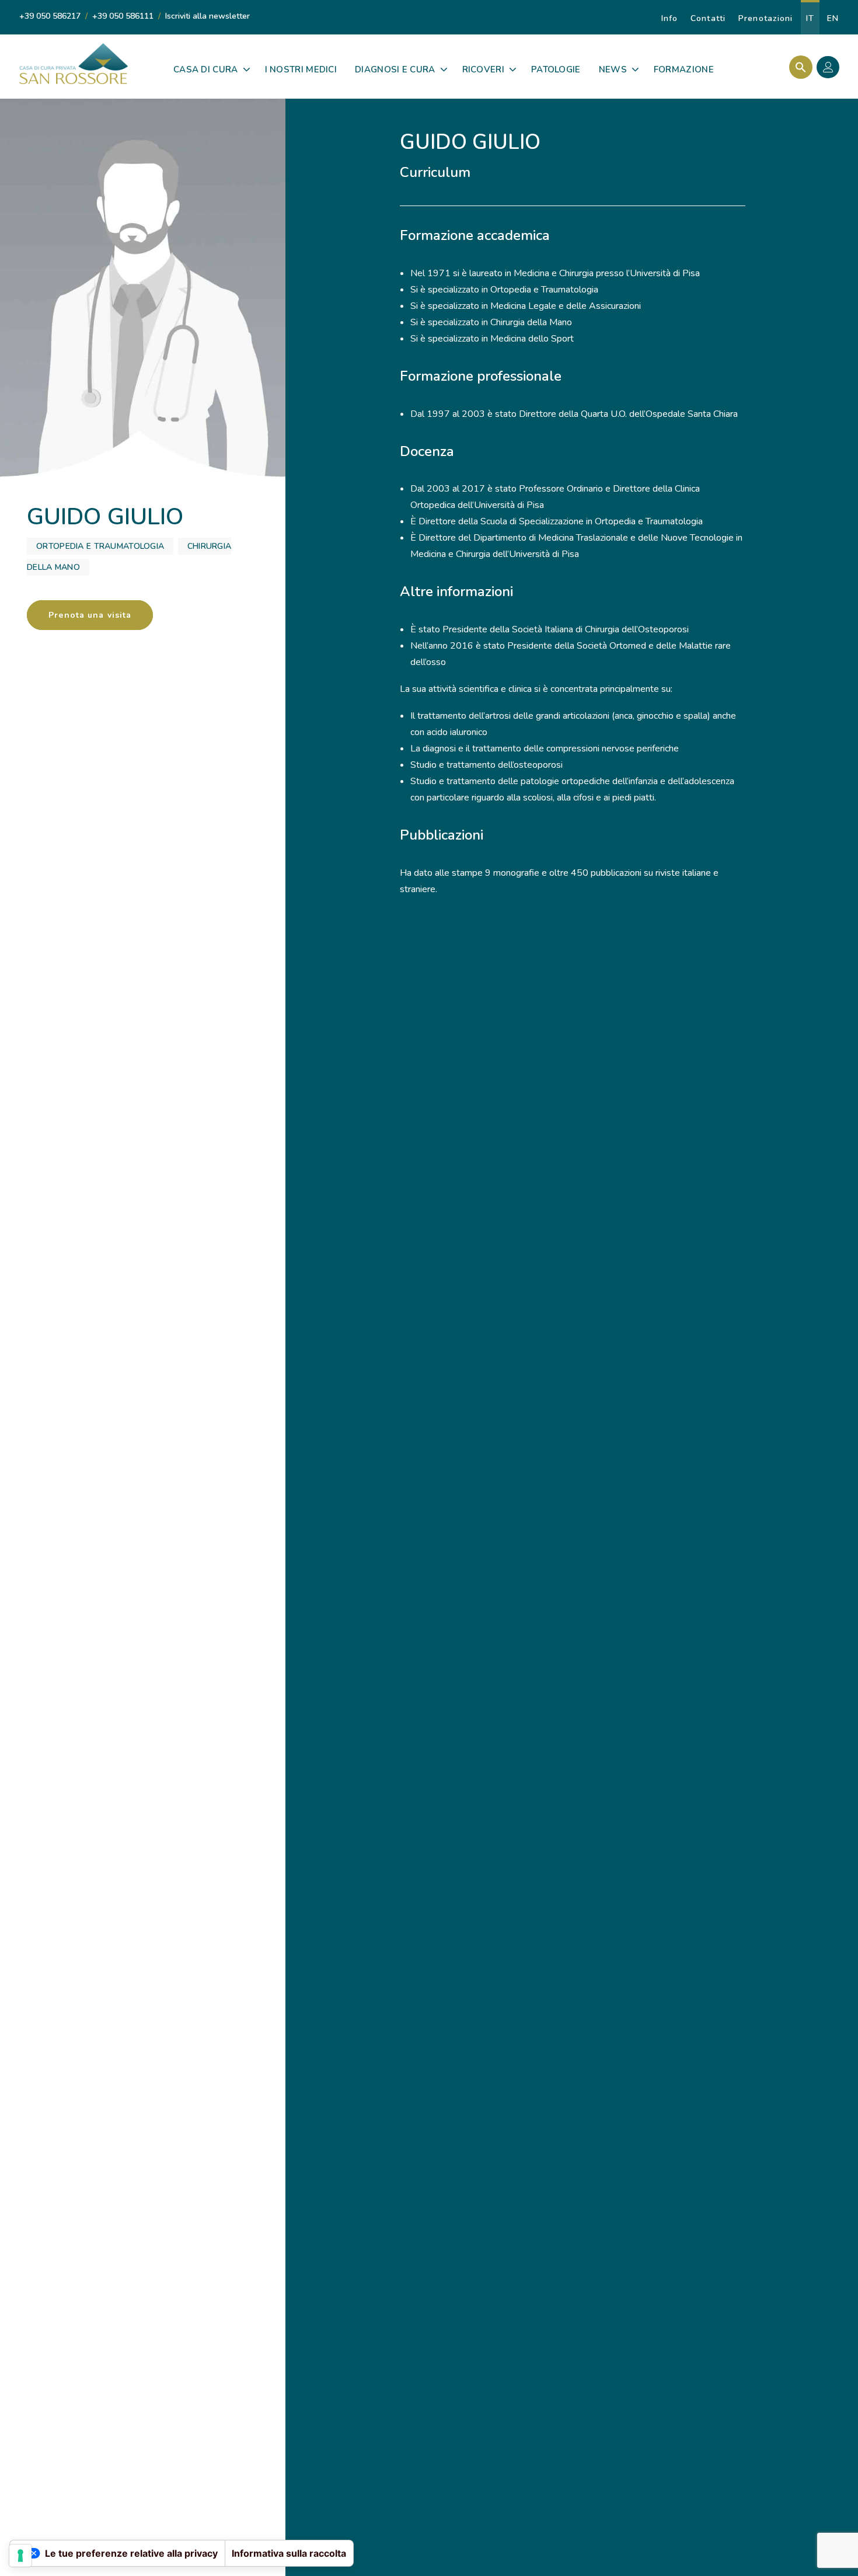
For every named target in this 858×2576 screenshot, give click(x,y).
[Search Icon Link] (798, 67)
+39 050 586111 (123, 16)
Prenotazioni (765, 18)
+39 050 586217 (50, 16)
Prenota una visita (90, 615)
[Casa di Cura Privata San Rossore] (74, 64)
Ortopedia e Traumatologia (100, 546)
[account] (831, 69)
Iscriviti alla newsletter (207, 16)
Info (669, 18)
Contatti (708, 18)
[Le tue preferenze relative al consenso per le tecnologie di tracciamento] (20, 2556)
